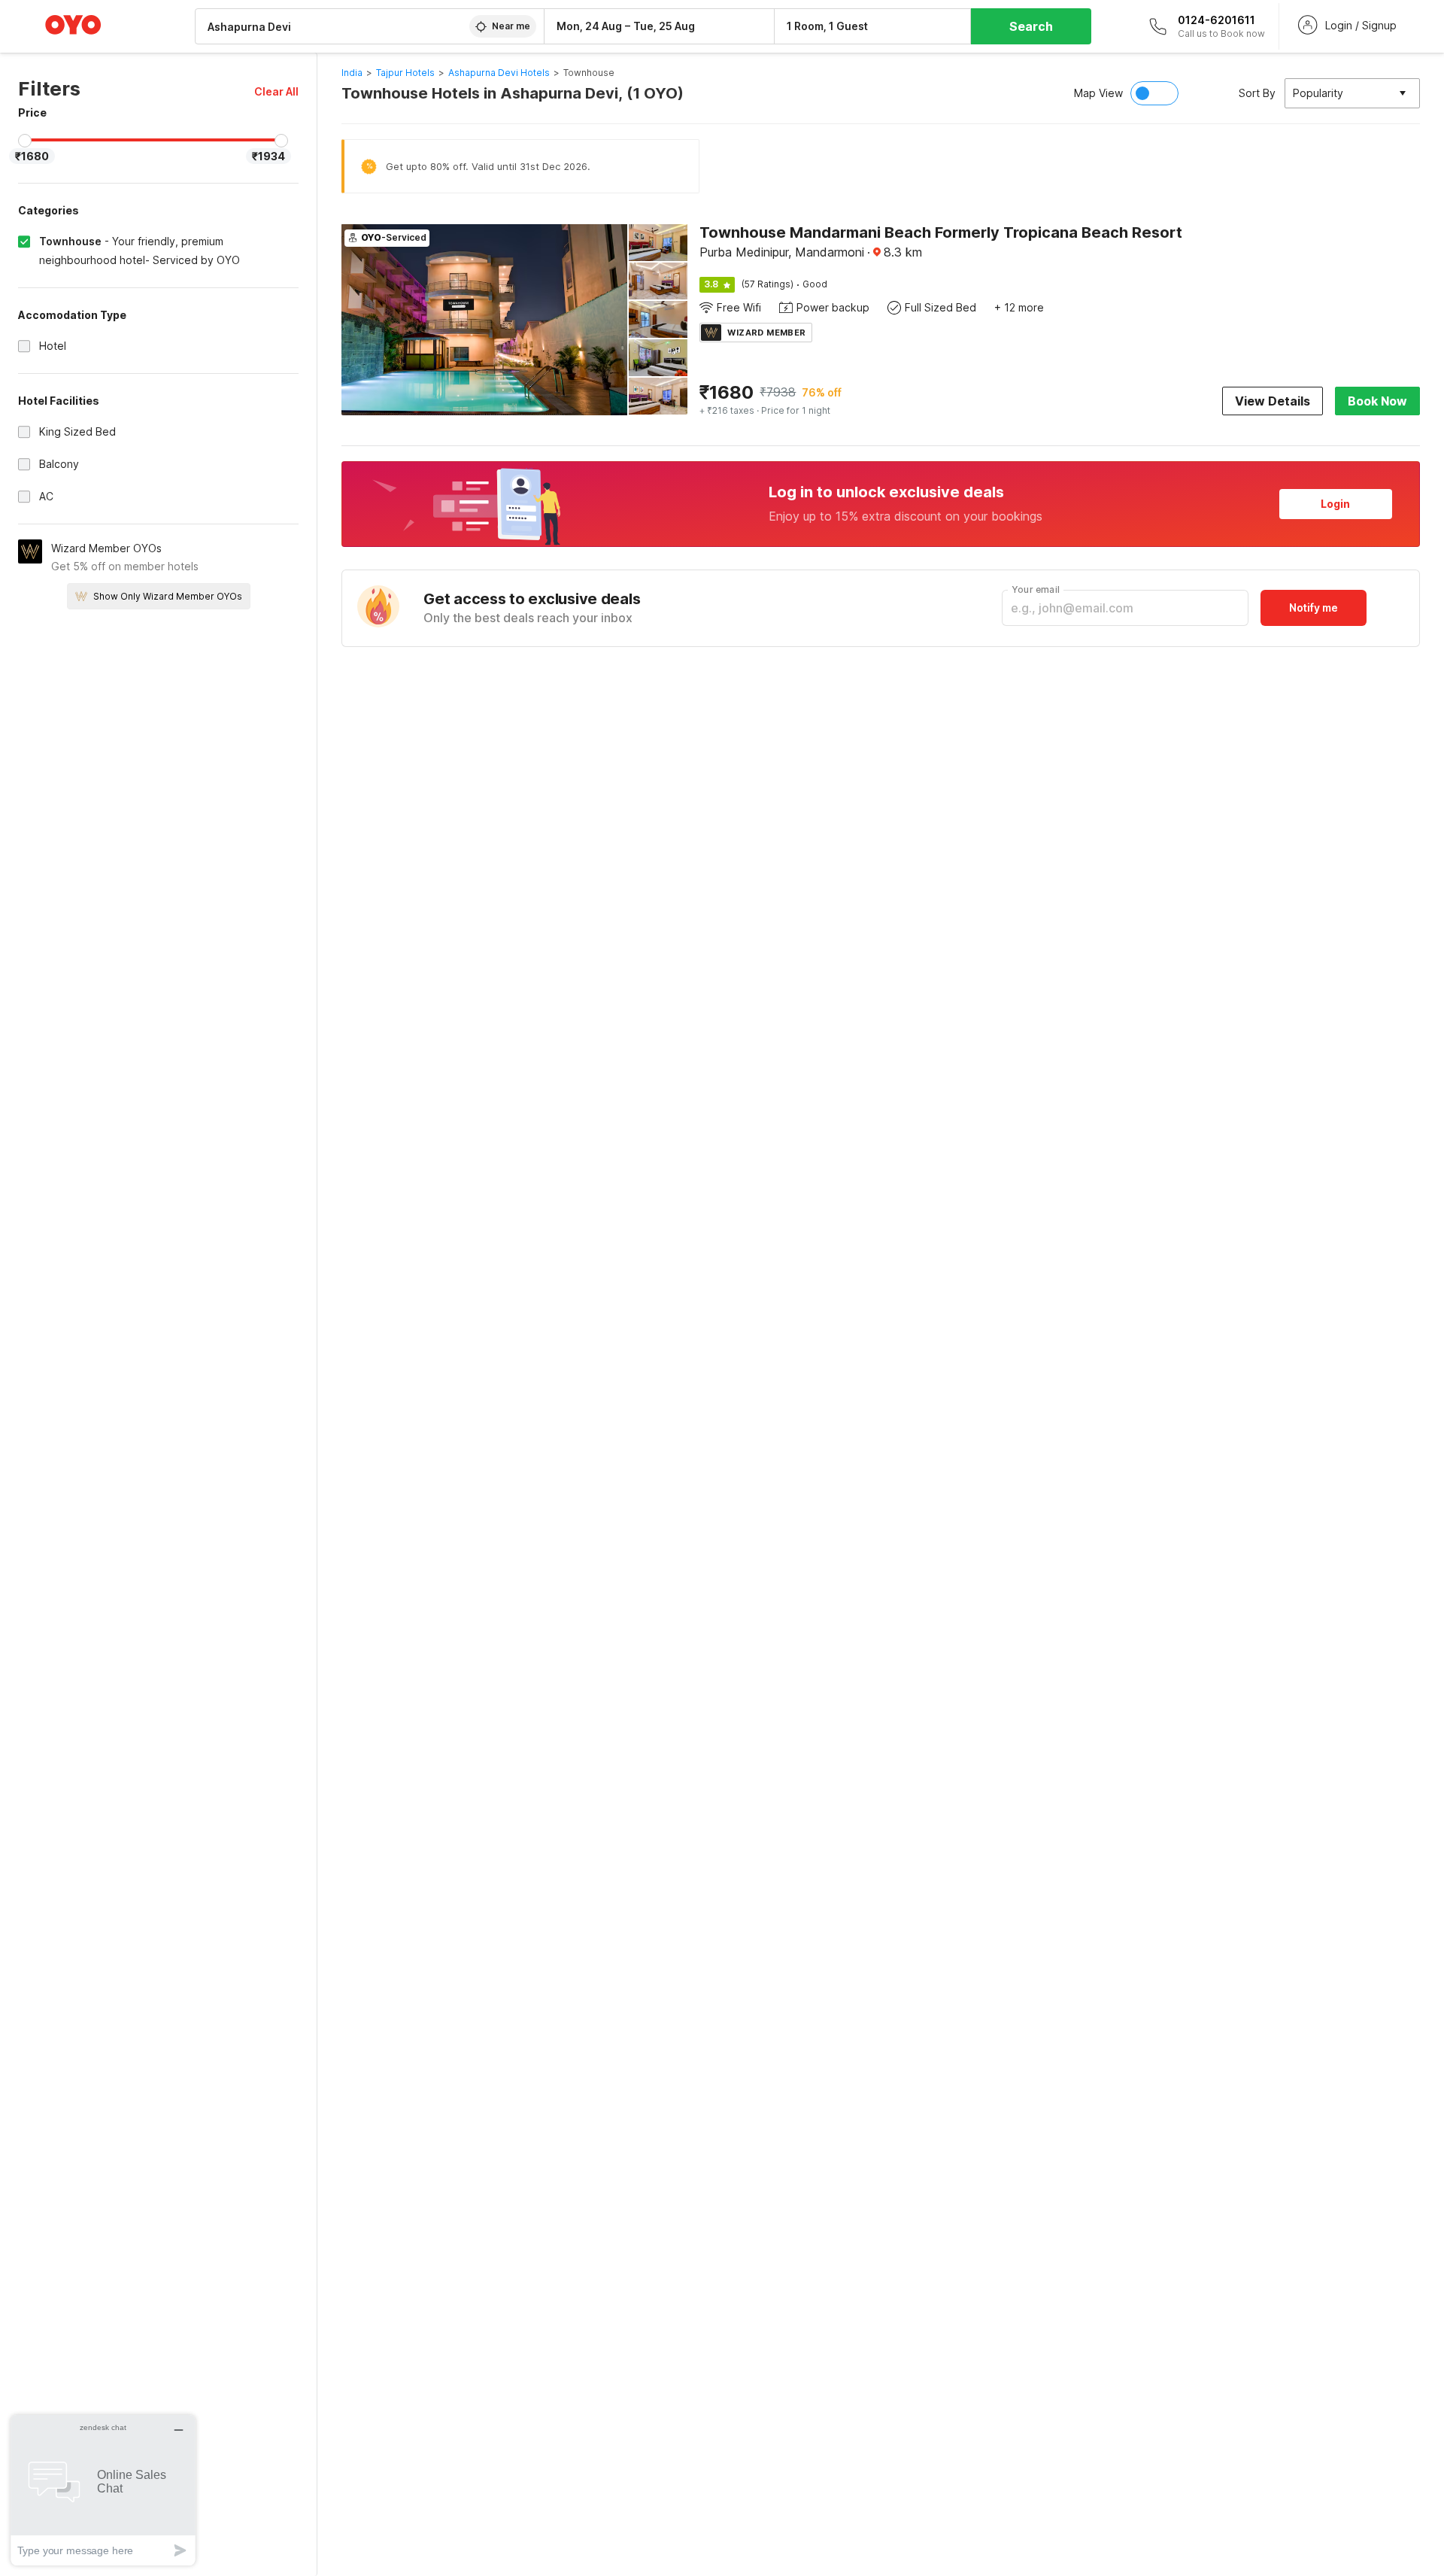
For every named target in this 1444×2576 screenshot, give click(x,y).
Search (1031, 26)
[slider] (25, 141)
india (352, 73)
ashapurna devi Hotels (499, 73)
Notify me (1314, 608)
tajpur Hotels (405, 73)
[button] (276, 91)
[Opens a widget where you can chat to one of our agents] (103, 2490)
